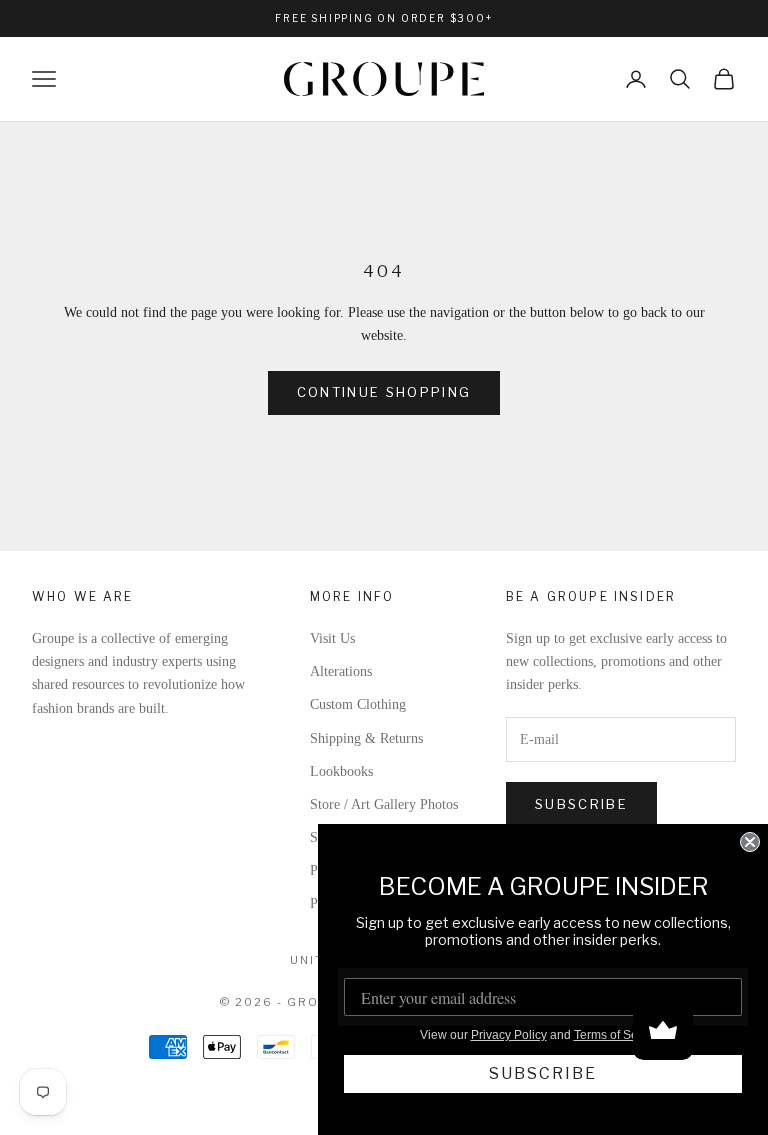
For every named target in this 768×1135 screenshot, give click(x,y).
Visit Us (332, 638)
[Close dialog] (750, 842)
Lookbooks (341, 771)
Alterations (341, 671)
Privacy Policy (509, 1035)
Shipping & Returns (366, 738)
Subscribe (581, 804)
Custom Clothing (358, 704)
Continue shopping (384, 392)
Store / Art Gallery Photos (384, 804)
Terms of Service (619, 1035)
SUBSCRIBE (543, 1073)
